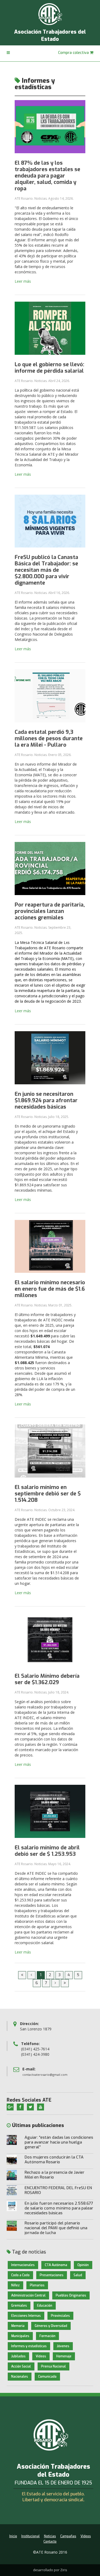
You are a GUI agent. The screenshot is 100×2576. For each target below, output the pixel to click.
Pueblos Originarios (71, 2295)
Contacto (50, 2542)
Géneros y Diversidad (51, 2326)
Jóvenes (63, 2346)
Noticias (50, 2536)
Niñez (15, 2285)
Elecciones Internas (26, 2316)
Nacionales (20, 2377)
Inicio (13, 2536)
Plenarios (37, 2285)
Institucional (31, 2536)
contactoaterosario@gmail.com (45, 2075)
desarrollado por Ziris (50, 2570)
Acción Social (21, 2366)
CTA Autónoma (56, 2265)
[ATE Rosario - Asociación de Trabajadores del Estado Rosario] (50, 14)
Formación (47, 2336)
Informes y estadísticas (29, 2346)
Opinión (83, 2265)
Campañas (68, 2536)
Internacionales (23, 2265)
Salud (78, 2275)
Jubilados (18, 2356)
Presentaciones (52, 2275)
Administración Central (28, 2295)
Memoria (18, 2326)
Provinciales (60, 2316)
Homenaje (64, 2356)
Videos (41, 2356)
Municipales (20, 2336)
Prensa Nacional (53, 2366)
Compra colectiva (74, 53)
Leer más (23, 281)
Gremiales (19, 2306)
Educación (45, 2306)
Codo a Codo (20, 2275)
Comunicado (47, 2377)
